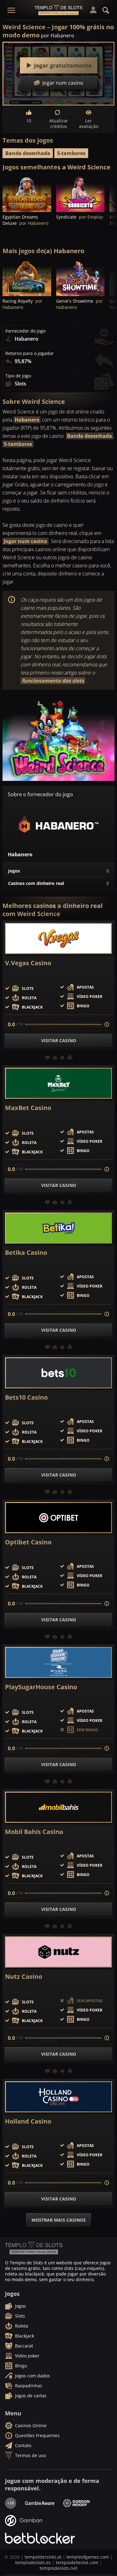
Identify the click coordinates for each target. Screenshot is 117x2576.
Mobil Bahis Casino (34, 1832)
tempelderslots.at (43, 2557)
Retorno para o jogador (29, 353)
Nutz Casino (24, 1977)
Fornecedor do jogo (25, 331)
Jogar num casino (25, 541)
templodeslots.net (58, 2568)
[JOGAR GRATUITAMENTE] (27, 194)
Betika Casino (26, 1253)
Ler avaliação (89, 123)
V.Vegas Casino (28, 963)
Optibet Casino (28, 1542)
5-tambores (71, 153)
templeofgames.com (88, 2557)
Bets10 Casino (26, 1397)
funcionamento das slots (53, 681)
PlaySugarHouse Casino (41, 1687)
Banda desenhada (28, 153)
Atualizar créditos (59, 123)
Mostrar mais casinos (59, 2220)
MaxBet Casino (28, 1108)
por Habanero (58, 35)
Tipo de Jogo (18, 376)
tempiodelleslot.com (77, 2562)
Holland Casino (28, 2121)
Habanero (27, 420)
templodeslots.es (33, 2562)
